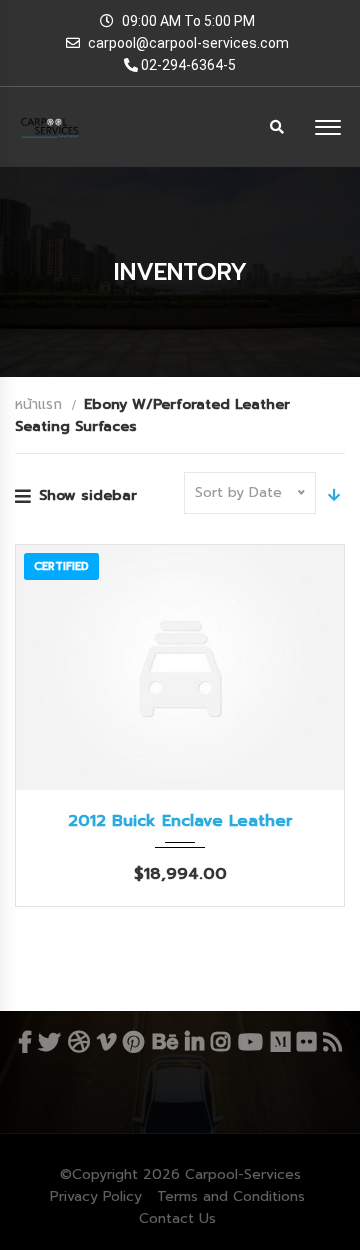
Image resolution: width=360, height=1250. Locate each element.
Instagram (221, 1042)
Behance (165, 1042)
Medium (281, 1042)
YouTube (251, 1042)
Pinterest (134, 1042)
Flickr (306, 1042)
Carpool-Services (243, 1174)
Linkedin (195, 1042)
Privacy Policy (96, 1196)
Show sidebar (88, 495)
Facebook (24, 1042)
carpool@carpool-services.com (188, 43)
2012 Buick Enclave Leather (180, 821)
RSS (332, 1042)
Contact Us (177, 1218)
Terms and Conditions (231, 1196)
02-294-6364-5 (187, 65)
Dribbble (79, 1042)
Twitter (49, 1042)
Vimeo (107, 1042)
